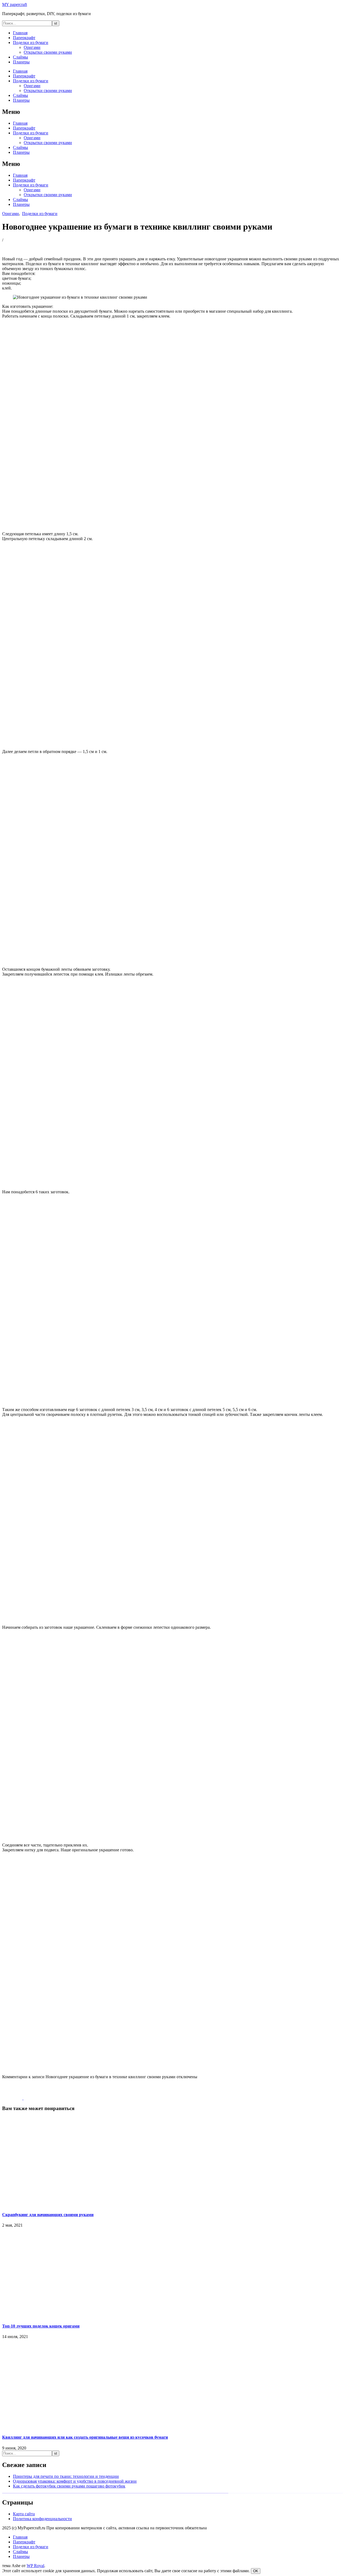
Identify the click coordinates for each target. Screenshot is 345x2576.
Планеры (21, 62)
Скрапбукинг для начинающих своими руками (48, 2215)
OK (256, 2571)
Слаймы (20, 57)
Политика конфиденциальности (42, 2519)
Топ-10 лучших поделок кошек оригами (41, 2326)
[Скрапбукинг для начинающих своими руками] (34, 2098)
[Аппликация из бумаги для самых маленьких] (13, 2098)
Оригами (32, 47)
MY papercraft (15, 4)
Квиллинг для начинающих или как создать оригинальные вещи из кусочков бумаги (85, 2437)
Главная (20, 33)
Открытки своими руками (48, 52)
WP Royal (35, 2566)
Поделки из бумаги (31, 42)
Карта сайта (24, 2514)
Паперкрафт (24, 38)
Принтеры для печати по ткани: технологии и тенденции (66, 2476)
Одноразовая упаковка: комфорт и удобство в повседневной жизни (75, 2481)
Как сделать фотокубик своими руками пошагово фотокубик (69, 2486)
